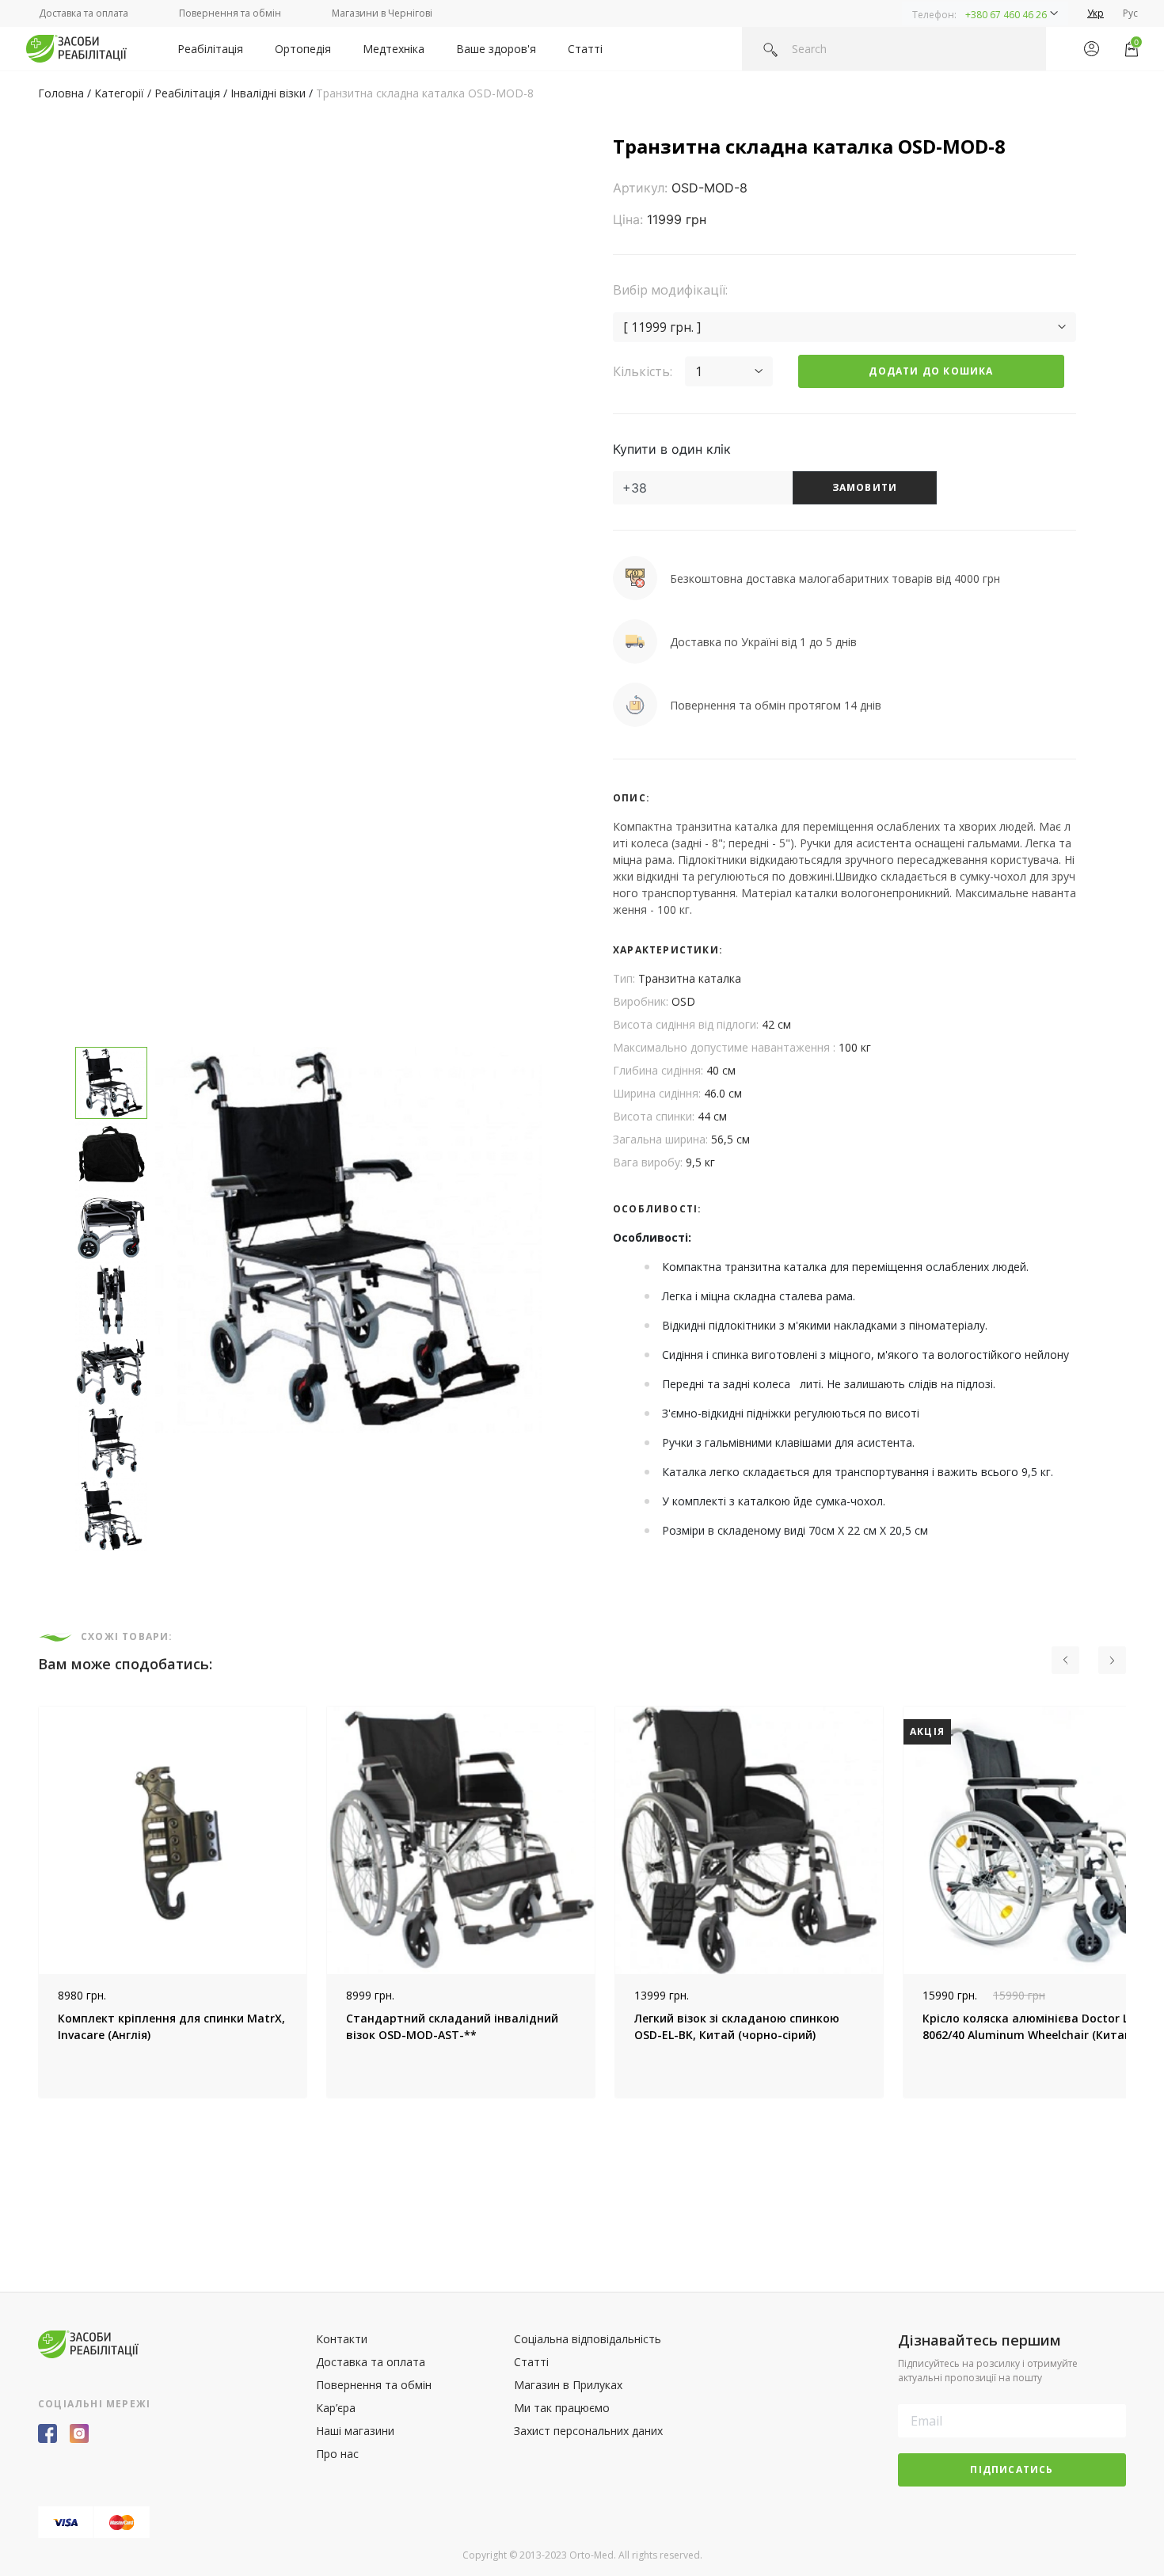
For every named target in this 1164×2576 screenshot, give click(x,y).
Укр (1096, 13)
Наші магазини (355, 2431)
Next (1138, 1902)
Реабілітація (210, 49)
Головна (61, 93)
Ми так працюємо (562, 2408)
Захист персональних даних (588, 2431)
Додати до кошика (931, 371)
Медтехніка (394, 49)
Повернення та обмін (230, 13)
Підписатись (1012, 2469)
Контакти (342, 2339)
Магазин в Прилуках (568, 2385)
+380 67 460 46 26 (1006, 15)
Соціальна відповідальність (588, 2339)
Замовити (865, 487)
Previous (26, 1902)
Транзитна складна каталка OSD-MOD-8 (425, 93)
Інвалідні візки (268, 93)
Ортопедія (303, 49)
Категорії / (124, 93)
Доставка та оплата (84, 13)
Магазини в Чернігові (382, 13)
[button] (985, 13)
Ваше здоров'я (496, 49)
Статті (585, 49)
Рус (1130, 13)
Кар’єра (336, 2408)
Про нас (337, 2454)
